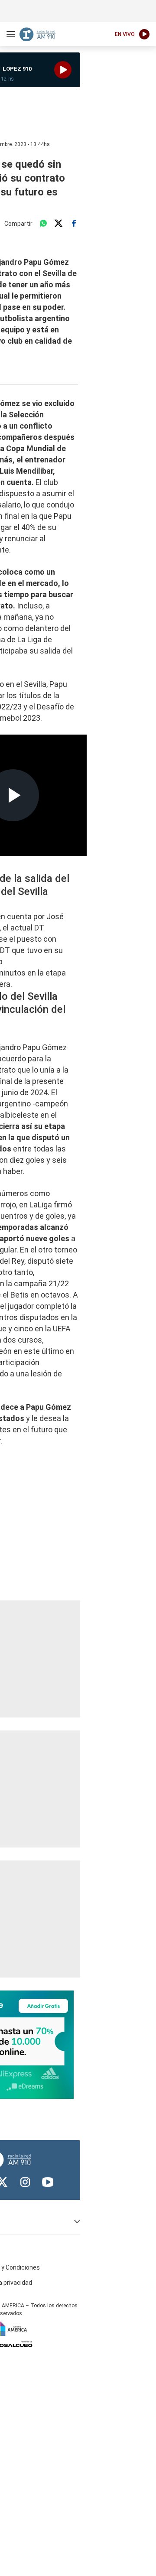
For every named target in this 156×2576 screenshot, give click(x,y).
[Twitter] (58, 224)
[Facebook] (74, 224)
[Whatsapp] (43, 224)
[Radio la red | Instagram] (25, 2182)
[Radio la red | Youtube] (48, 2182)
